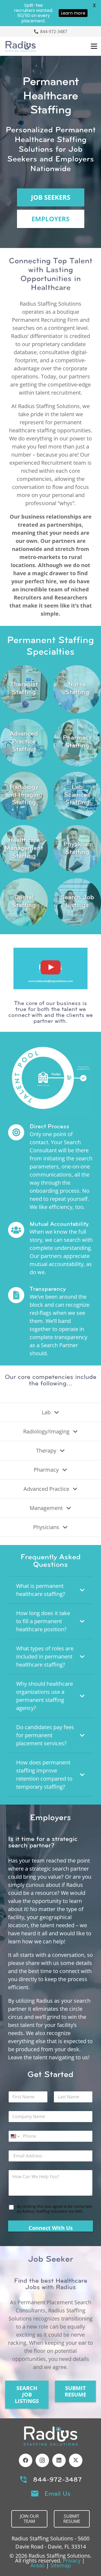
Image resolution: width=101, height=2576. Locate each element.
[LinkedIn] (59, 2460)
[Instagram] (42, 2460)
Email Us (58, 2494)
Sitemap (61, 2565)
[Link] (24, 689)
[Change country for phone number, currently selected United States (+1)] (15, 2136)
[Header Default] (21, 46)
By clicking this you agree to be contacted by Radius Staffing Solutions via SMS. (54, 2209)
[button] (94, 46)
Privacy (72, 2561)
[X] (76, 2460)
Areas (38, 2565)
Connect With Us (51, 2228)
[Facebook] (26, 2460)
